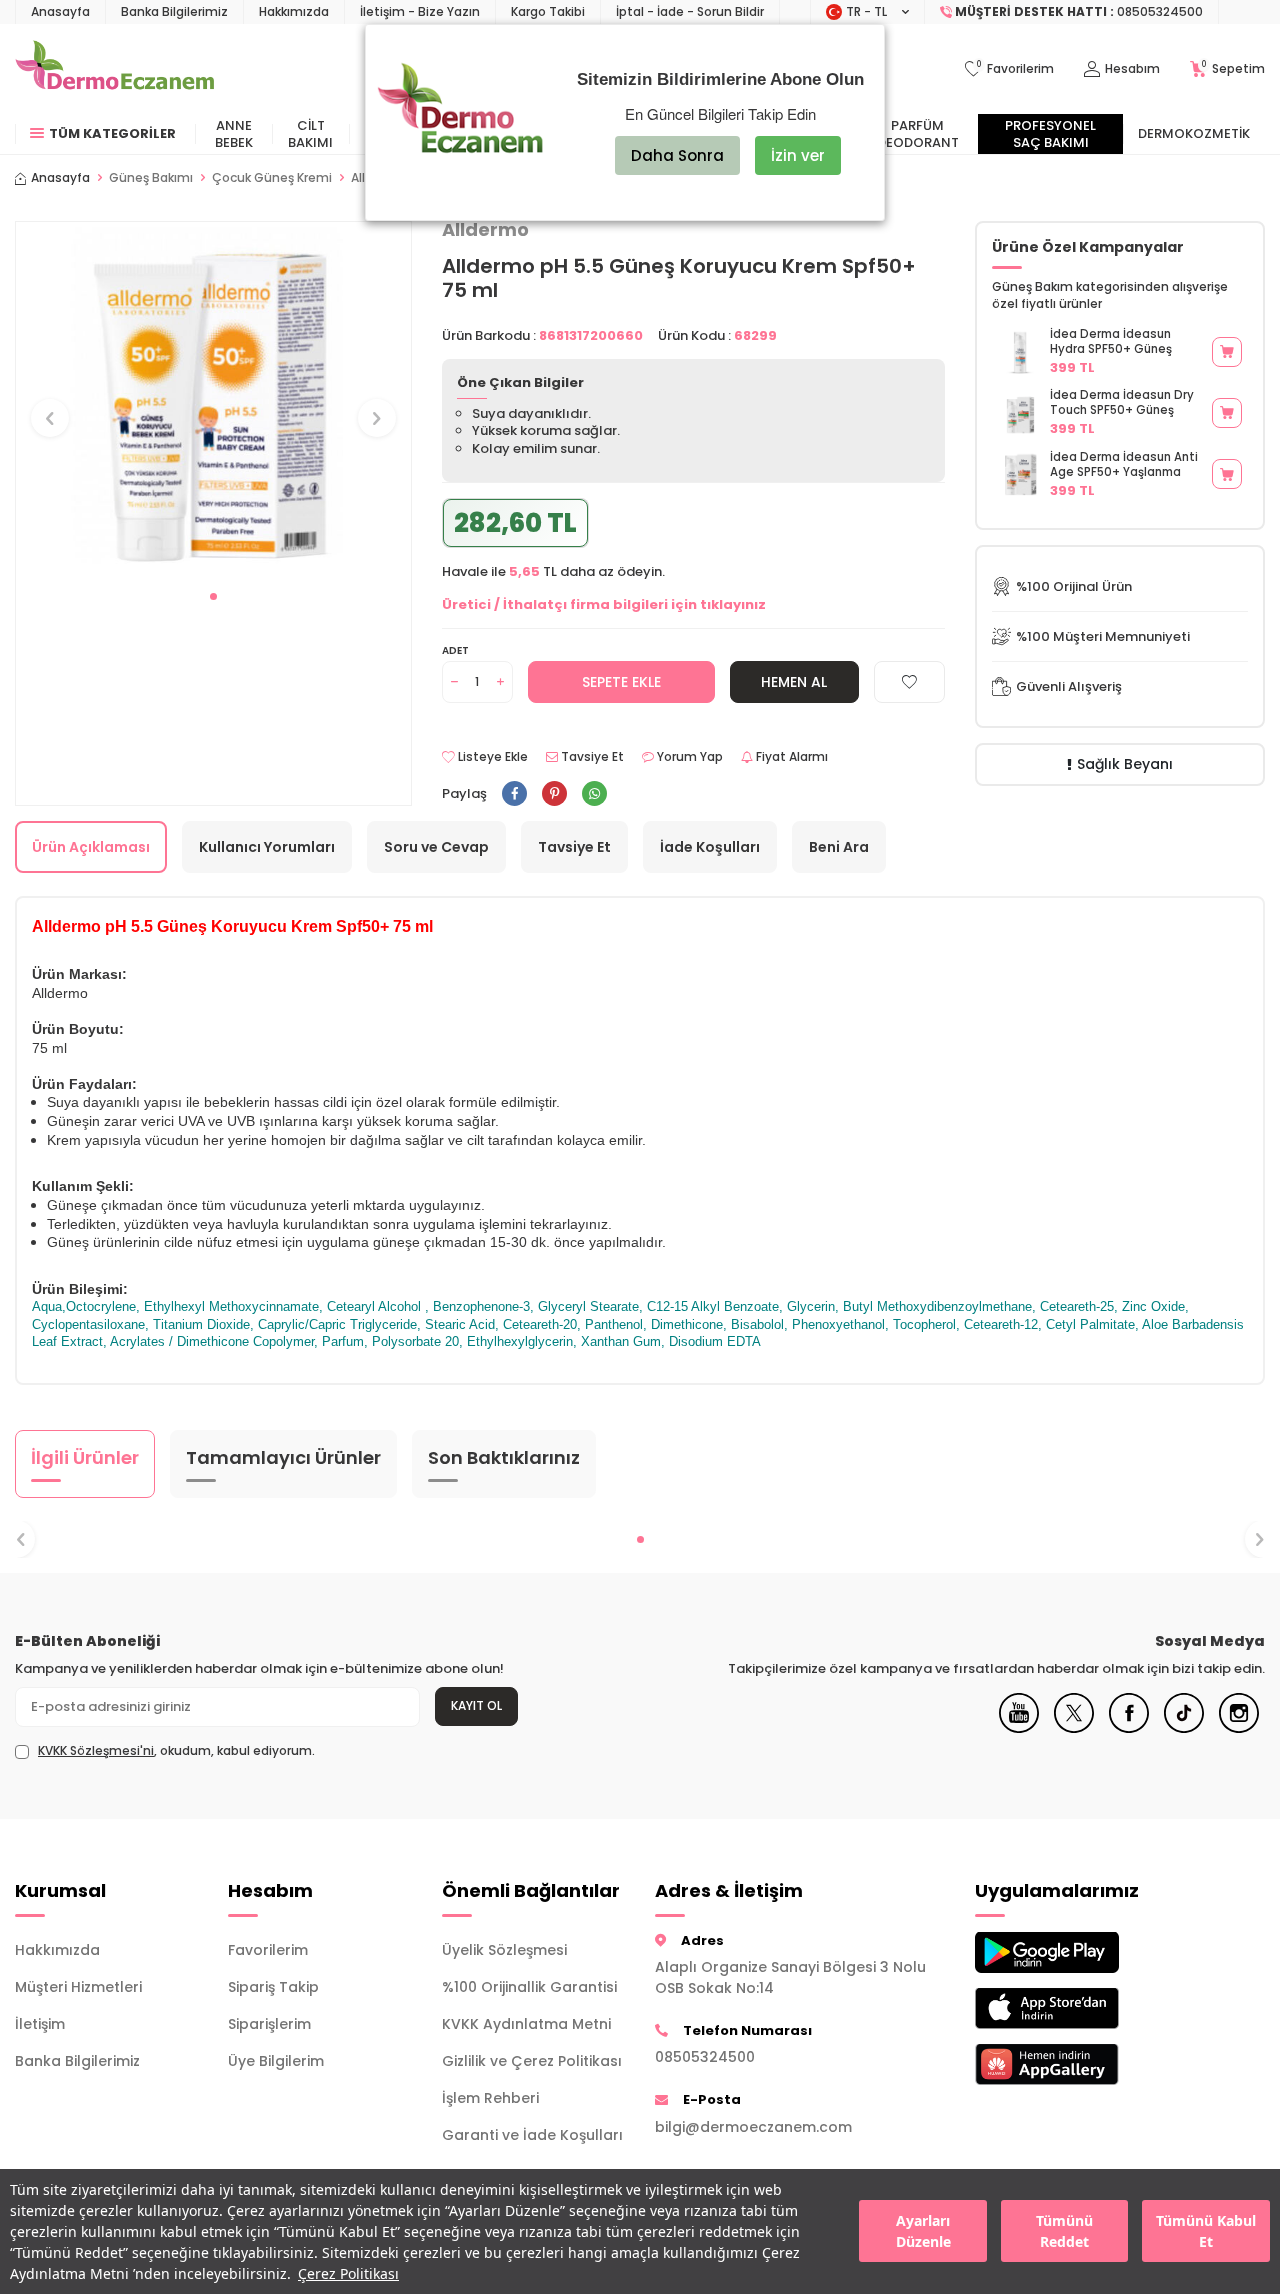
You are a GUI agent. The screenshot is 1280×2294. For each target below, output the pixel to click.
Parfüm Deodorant (918, 134)
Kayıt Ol (476, 1705)
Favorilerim (268, 1950)
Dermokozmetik (1194, 133)
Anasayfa (60, 11)
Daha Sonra (677, 155)
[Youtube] (1019, 1728)
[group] (213, 400)
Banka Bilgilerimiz (174, 11)
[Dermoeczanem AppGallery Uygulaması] (1066, 2064)
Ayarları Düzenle (923, 2232)
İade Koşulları (710, 847)
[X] (1074, 1728)
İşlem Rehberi (490, 2098)
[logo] (114, 69)
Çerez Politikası (348, 2273)
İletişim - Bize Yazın (420, 11)
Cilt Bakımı (310, 134)
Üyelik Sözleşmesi (504, 1950)
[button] (213, 596)
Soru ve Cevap (436, 847)
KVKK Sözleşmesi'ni (96, 1750)
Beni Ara (839, 847)
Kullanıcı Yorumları (267, 847)
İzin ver (798, 155)
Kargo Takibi (548, 11)
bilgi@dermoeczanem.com (753, 2127)
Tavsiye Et (591, 757)
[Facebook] (1129, 1728)
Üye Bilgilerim (276, 2061)
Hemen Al (794, 682)
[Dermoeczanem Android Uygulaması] (1066, 1952)
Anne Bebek (234, 134)
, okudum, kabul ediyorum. (176, 1751)
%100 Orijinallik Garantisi (529, 1987)
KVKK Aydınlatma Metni (526, 2024)
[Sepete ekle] (1227, 352)
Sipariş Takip (273, 1987)
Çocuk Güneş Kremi (272, 178)
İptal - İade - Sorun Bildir (690, 11)
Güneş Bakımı (151, 178)
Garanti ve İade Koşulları (532, 2135)
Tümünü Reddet (1064, 2232)
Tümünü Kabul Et (1206, 2232)
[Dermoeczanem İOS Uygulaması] (1066, 2008)
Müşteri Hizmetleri (78, 1987)
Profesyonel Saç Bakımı (1050, 134)
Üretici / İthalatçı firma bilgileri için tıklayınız (604, 604)
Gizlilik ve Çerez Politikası (532, 2061)
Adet (455, 650)
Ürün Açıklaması (91, 847)
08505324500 (705, 2057)
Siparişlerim (269, 2024)
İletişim (40, 2024)
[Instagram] (1239, 1728)
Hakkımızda (294, 11)
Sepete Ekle (621, 682)
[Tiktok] (1184, 1728)
